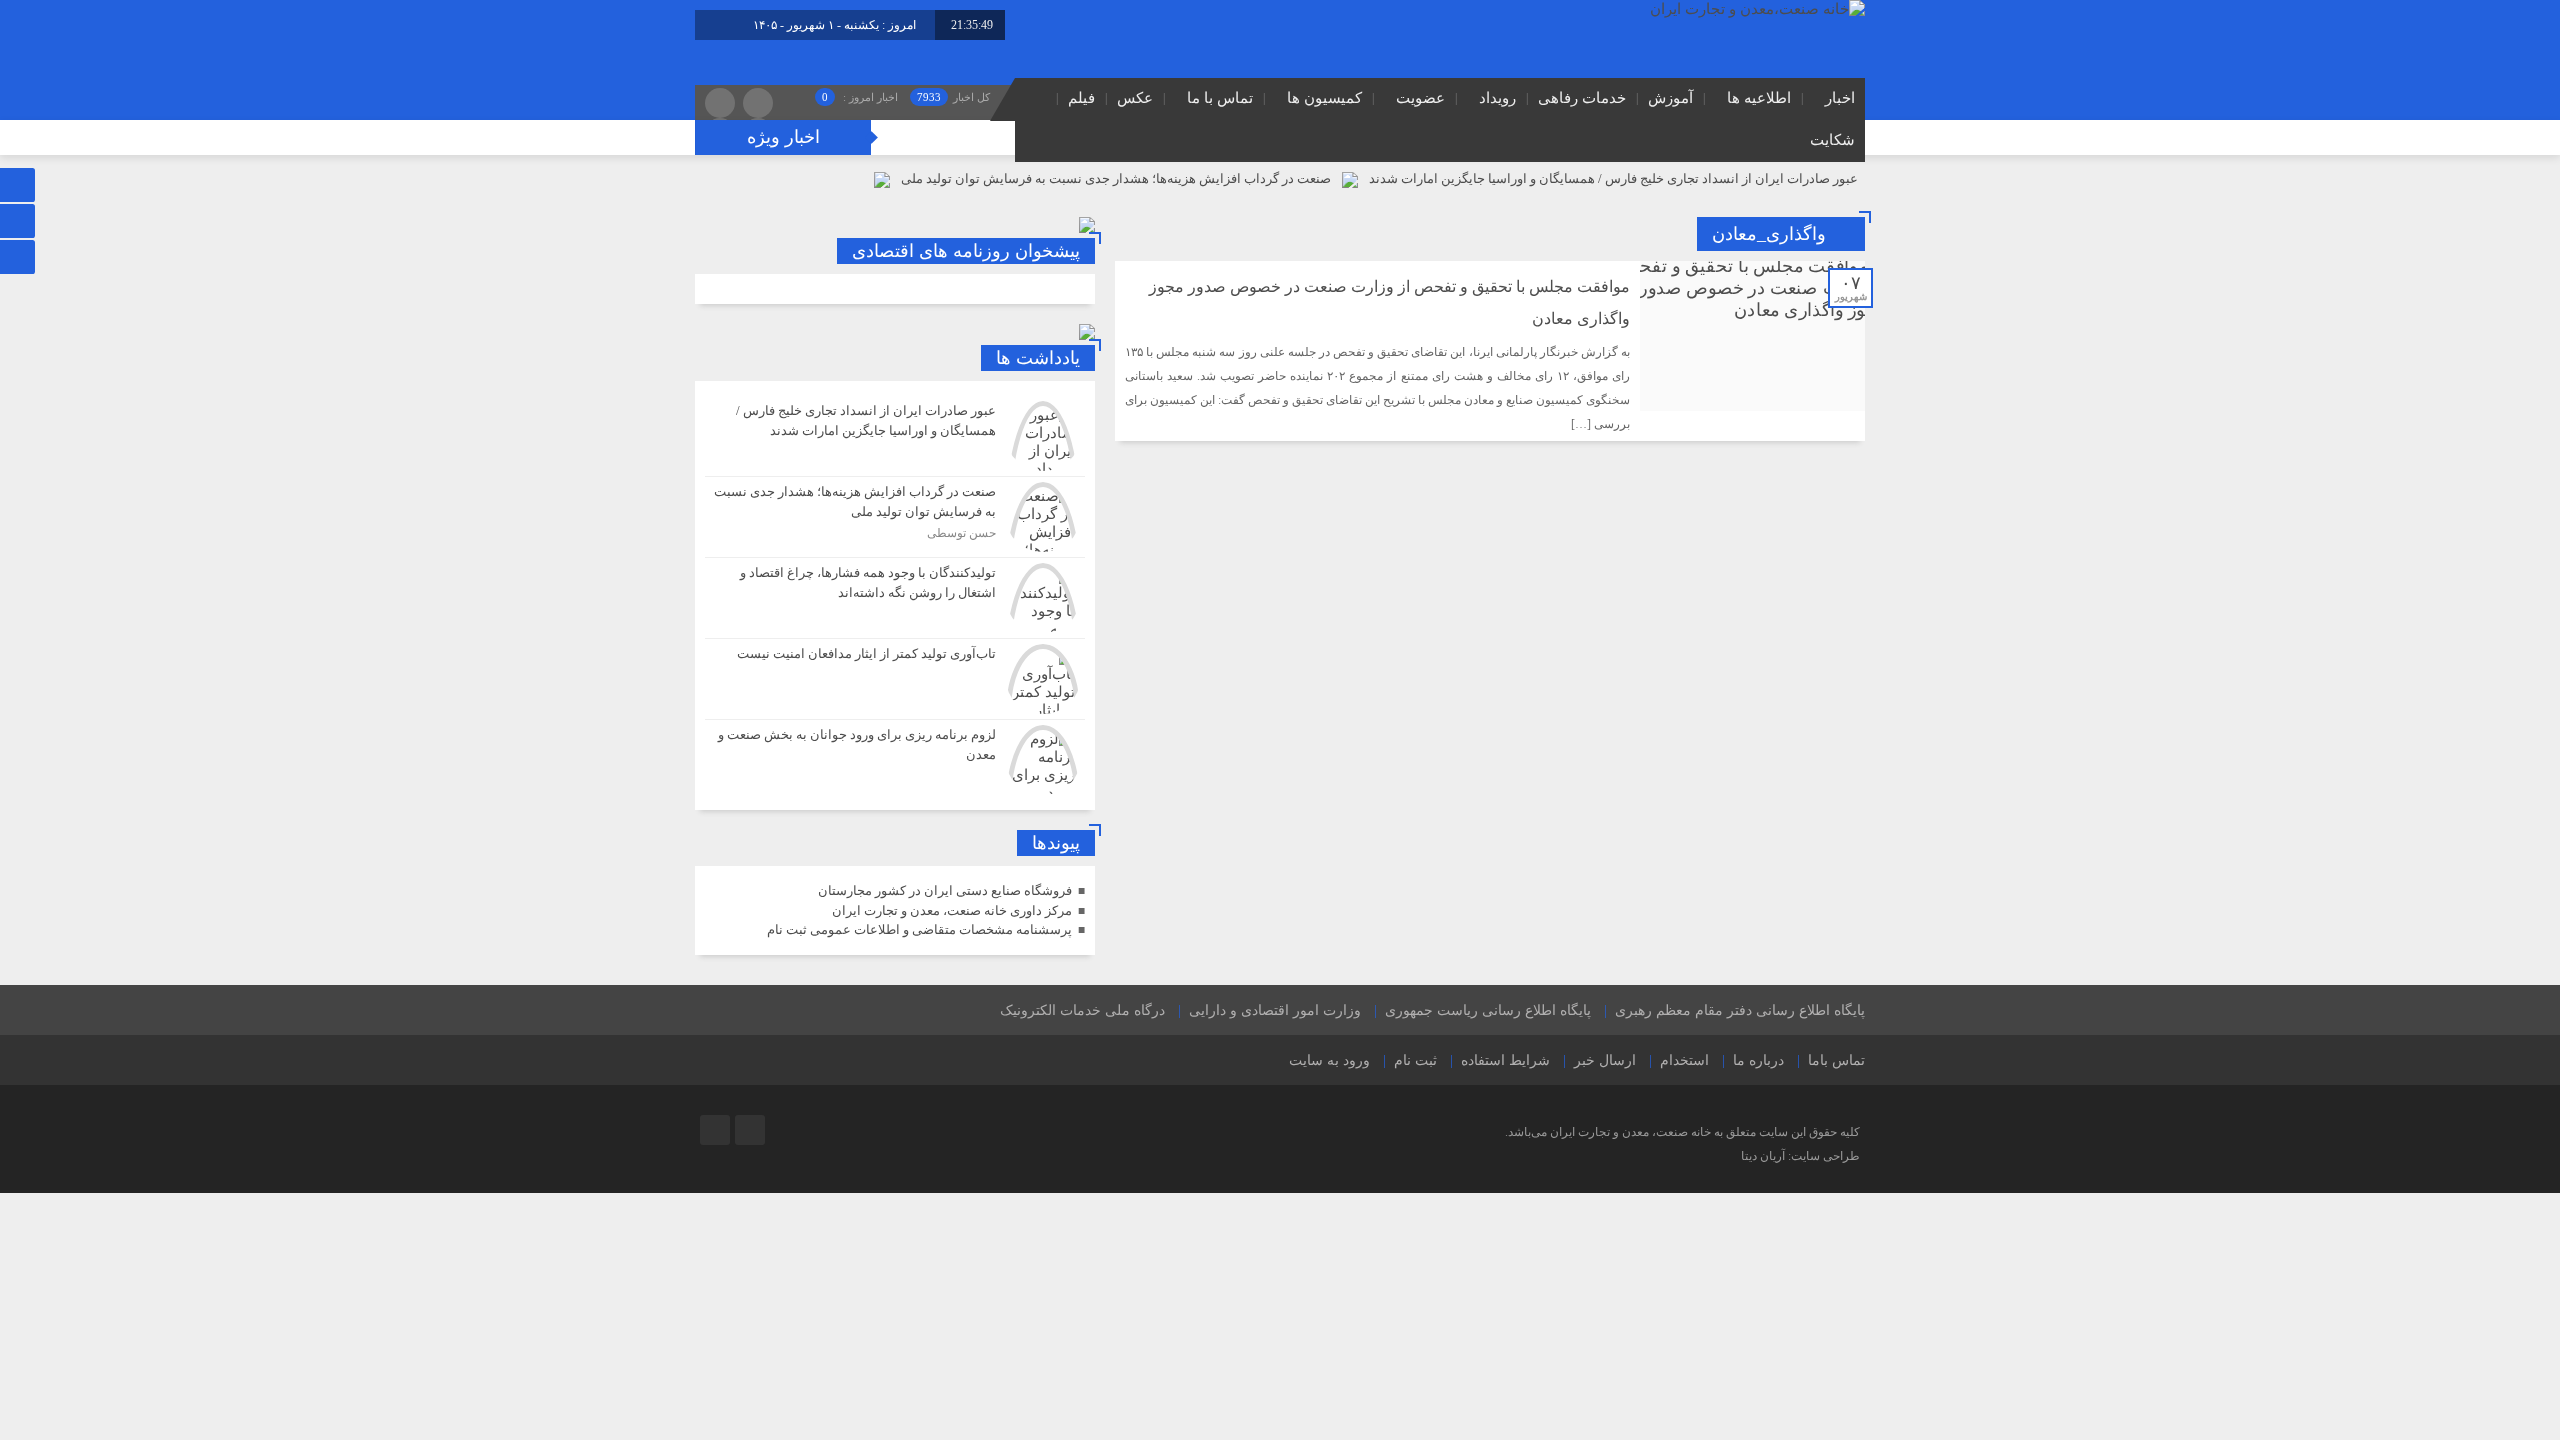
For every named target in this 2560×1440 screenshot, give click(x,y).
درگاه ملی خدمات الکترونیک (1082, 1010)
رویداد (1497, 98)
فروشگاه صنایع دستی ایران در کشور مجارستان (945, 890)
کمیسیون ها (1324, 98)
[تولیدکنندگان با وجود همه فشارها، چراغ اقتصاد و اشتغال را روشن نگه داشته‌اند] (895, 598)
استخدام (1684, 1060)
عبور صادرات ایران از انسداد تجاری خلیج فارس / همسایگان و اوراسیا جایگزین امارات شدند (1613, 178)
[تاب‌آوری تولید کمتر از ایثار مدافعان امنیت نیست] (895, 679)
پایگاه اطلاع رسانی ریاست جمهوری (1488, 1010)
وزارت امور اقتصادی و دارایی (1275, 1010)
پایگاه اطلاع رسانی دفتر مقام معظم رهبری (1740, 1010)
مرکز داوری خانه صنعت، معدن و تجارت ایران (952, 910)
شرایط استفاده (1505, 1060)
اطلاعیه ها (1759, 98)
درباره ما (1758, 1060)
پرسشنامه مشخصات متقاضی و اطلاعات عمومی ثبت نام (919, 929)
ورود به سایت (1329, 1060)
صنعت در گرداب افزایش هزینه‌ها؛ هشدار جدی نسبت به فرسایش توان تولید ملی (1116, 178)
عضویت (1420, 98)
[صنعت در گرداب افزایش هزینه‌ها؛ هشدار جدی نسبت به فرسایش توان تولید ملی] (895, 517)
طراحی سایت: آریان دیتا (1800, 1156)
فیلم (1081, 98)
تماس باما (1836, 1060)
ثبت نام (1415, 1060)
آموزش (1670, 98)
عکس (1135, 98)
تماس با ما (1220, 98)
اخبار (1840, 98)
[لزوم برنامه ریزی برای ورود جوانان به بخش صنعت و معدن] (895, 757)
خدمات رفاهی (1582, 98)
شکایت (1832, 140)
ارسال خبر (1605, 1060)
